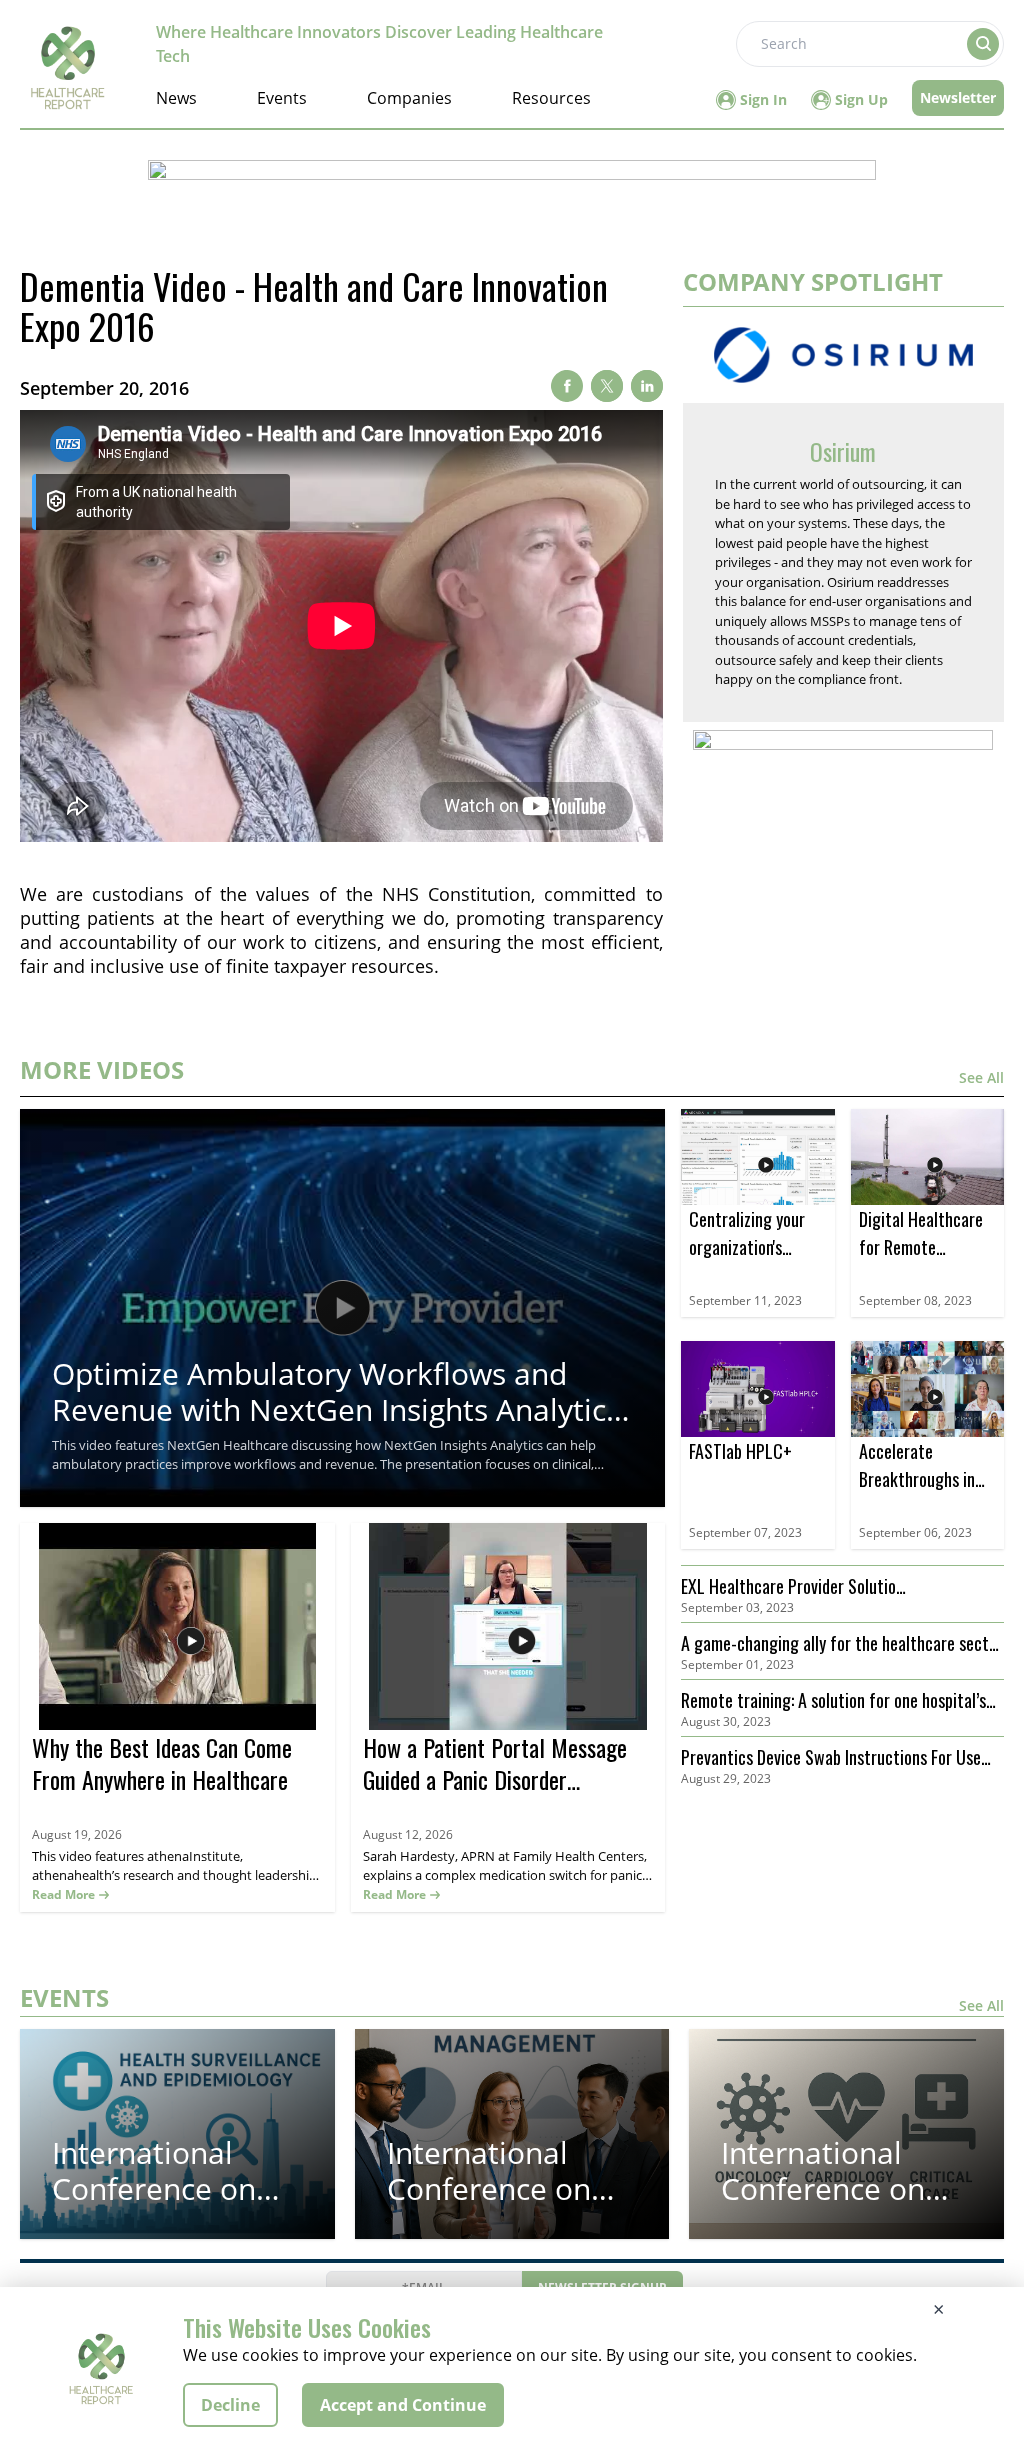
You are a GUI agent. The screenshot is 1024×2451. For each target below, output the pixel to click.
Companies (409, 98)
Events (282, 98)
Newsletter (958, 97)
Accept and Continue (403, 2405)
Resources (551, 98)
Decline (230, 2405)
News (176, 98)
